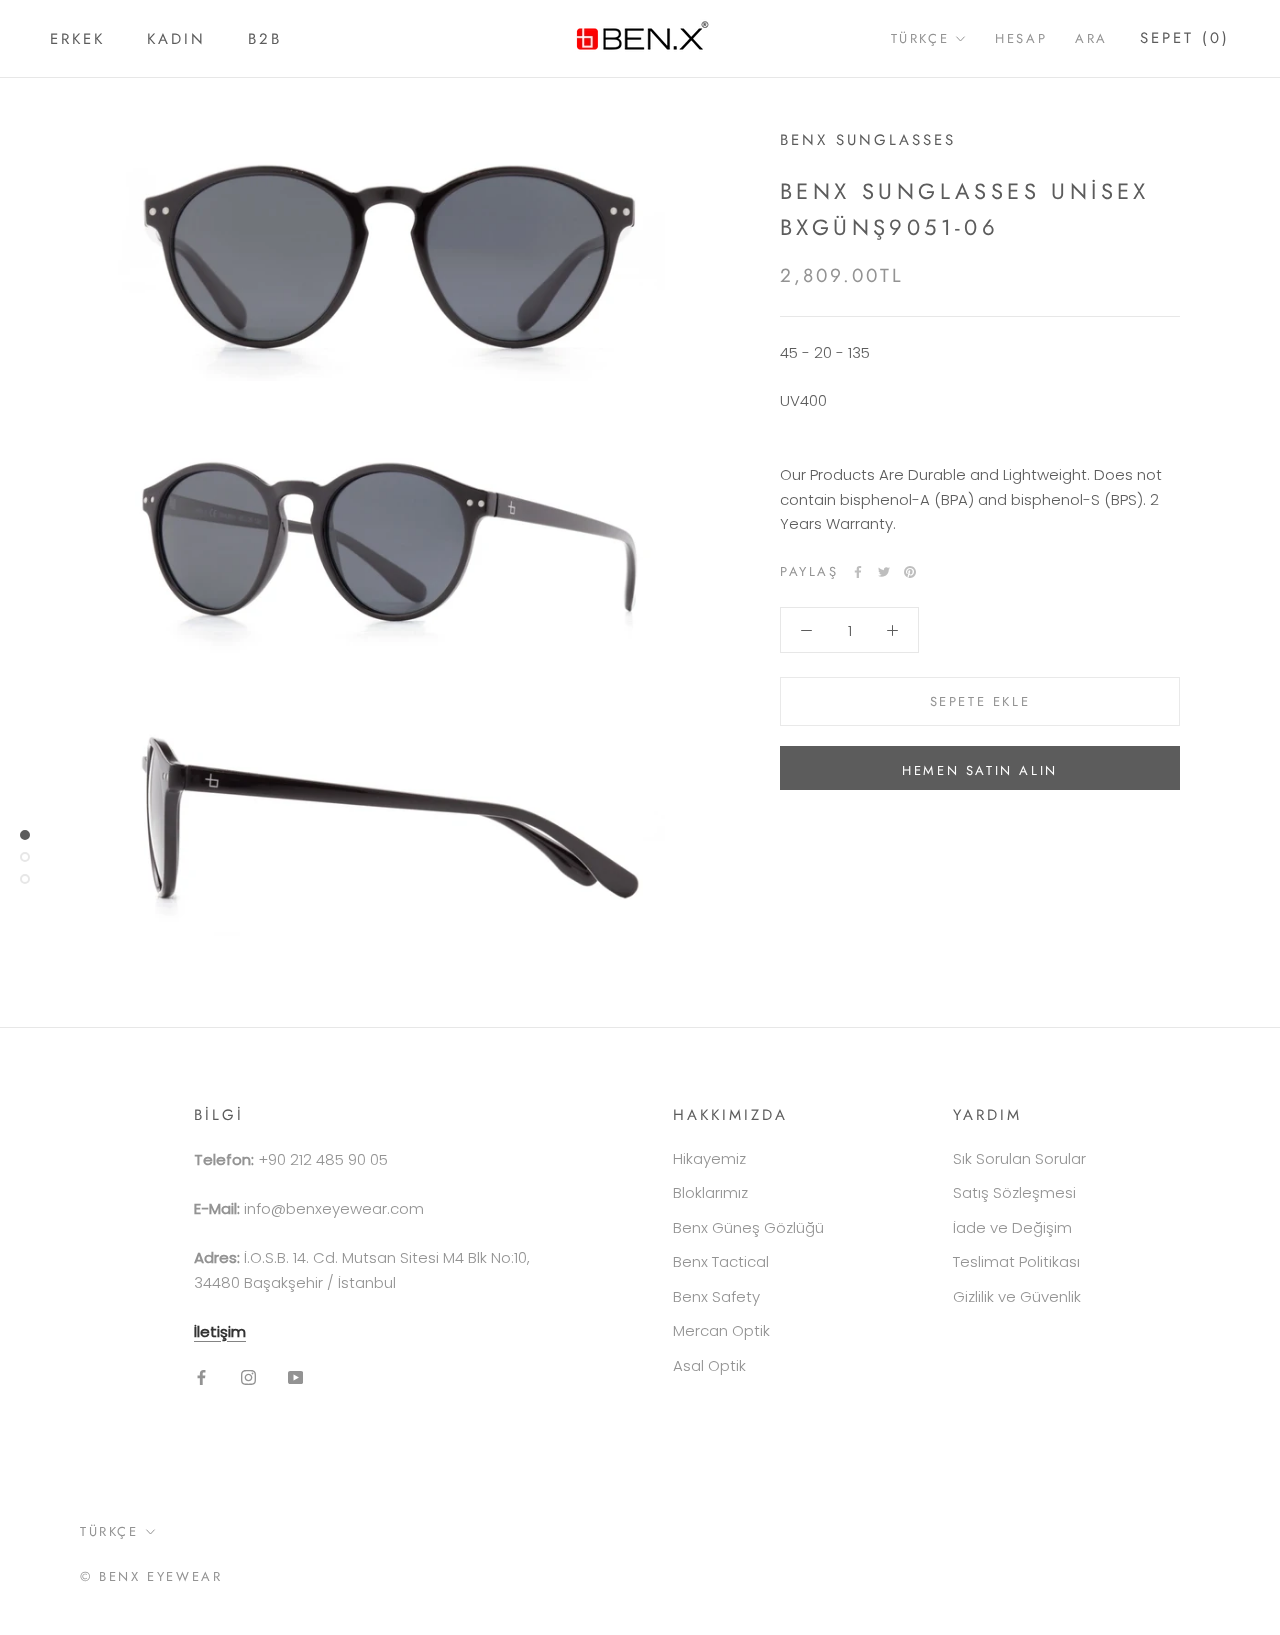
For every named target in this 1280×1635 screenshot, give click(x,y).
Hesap (1021, 38)
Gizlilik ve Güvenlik (1017, 1296)
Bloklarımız (710, 1192)
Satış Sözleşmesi (1014, 1192)
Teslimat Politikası (1016, 1261)
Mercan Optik (721, 1330)
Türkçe (920, 38)
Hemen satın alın (980, 770)
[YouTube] (295, 1376)
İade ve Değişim (1012, 1227)
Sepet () (1185, 38)
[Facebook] (858, 572)
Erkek (77, 39)
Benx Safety (716, 1296)
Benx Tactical (721, 1261)
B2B (265, 39)
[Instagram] (248, 1376)
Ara (1091, 38)
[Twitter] (884, 572)
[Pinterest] (910, 572)
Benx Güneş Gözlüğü (748, 1227)
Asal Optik (709, 1365)
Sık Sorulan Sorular (1019, 1158)
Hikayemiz (709, 1158)
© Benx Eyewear (151, 1576)
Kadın (176, 39)
